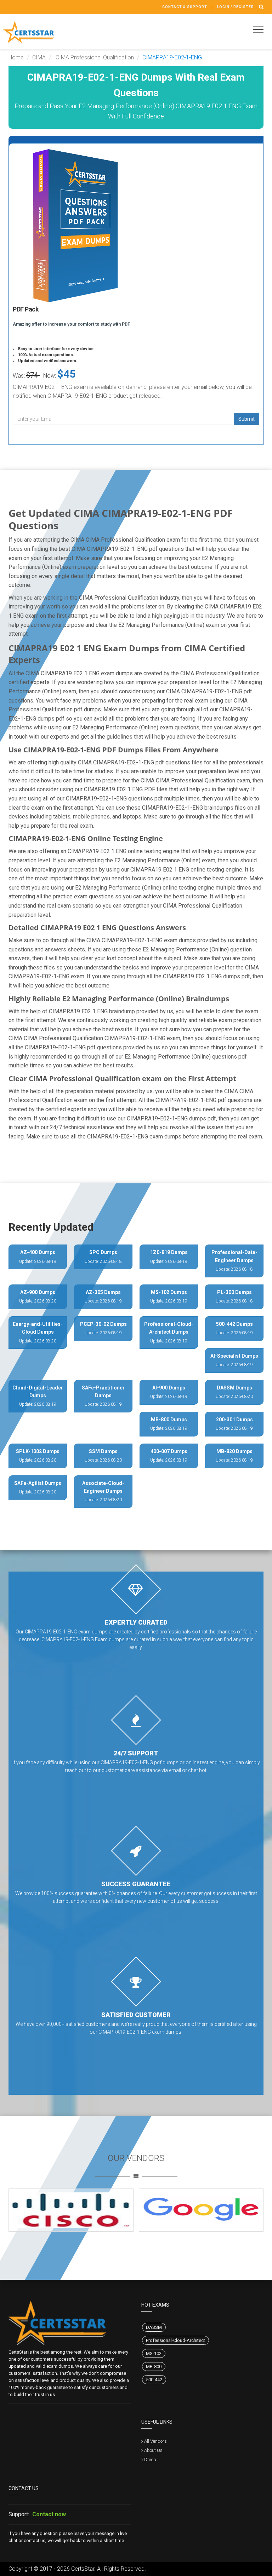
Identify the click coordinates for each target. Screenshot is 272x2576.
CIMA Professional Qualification (94, 57)
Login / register (236, 7)
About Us (153, 2450)
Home (16, 57)
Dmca (150, 2460)
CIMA (39, 57)
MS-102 (154, 2353)
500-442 (154, 2380)
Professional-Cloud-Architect (175, 2340)
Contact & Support (185, 7)
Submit (246, 419)
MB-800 (154, 2367)
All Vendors (155, 2441)
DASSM (154, 2327)
